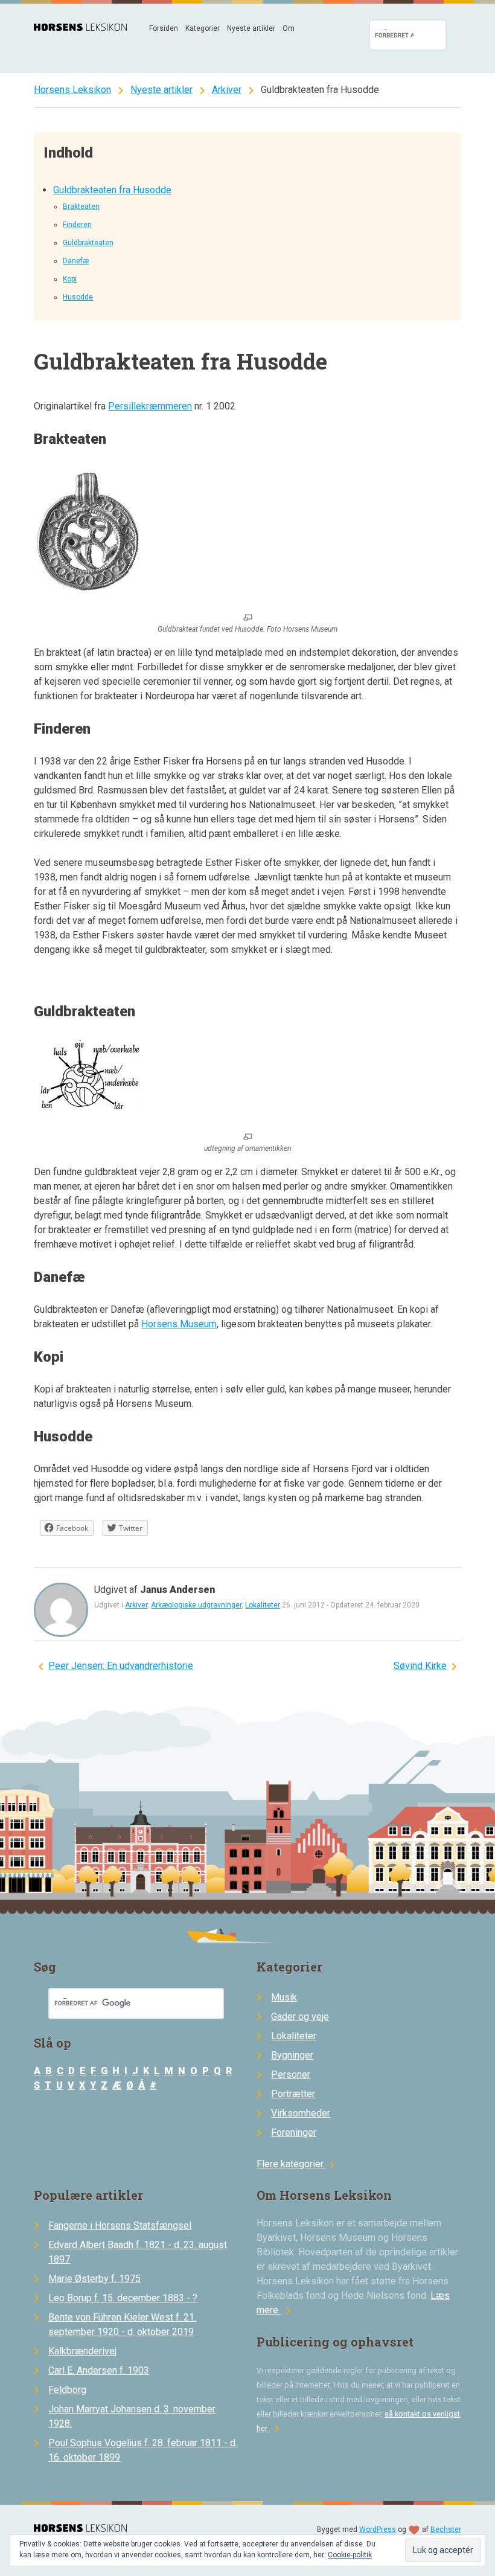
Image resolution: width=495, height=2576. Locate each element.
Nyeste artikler (251, 28)
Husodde (78, 297)
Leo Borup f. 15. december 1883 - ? (123, 2298)
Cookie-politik (350, 2555)
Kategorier (203, 28)
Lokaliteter (263, 1605)
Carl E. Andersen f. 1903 (99, 2370)
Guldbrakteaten (88, 243)
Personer (291, 2075)
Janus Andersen (177, 1590)
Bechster (446, 2530)
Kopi (70, 279)
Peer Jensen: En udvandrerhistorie (121, 1666)
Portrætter (293, 2094)
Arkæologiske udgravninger (196, 1605)
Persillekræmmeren (150, 406)
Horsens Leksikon (72, 90)
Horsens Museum (179, 1324)
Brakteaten (81, 207)
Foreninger (294, 2132)
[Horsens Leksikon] (80, 27)
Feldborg (67, 2390)
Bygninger (292, 2055)
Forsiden (164, 28)
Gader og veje (300, 2017)
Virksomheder (301, 2113)
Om (289, 28)
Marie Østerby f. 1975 (94, 2279)
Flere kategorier (297, 2164)
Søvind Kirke (420, 1666)
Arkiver (227, 90)
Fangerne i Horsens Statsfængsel (120, 2225)
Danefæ (76, 261)
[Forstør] (248, 618)
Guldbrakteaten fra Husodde (112, 190)
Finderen (77, 225)
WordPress (378, 2530)
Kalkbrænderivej (82, 2351)
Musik (284, 1997)
